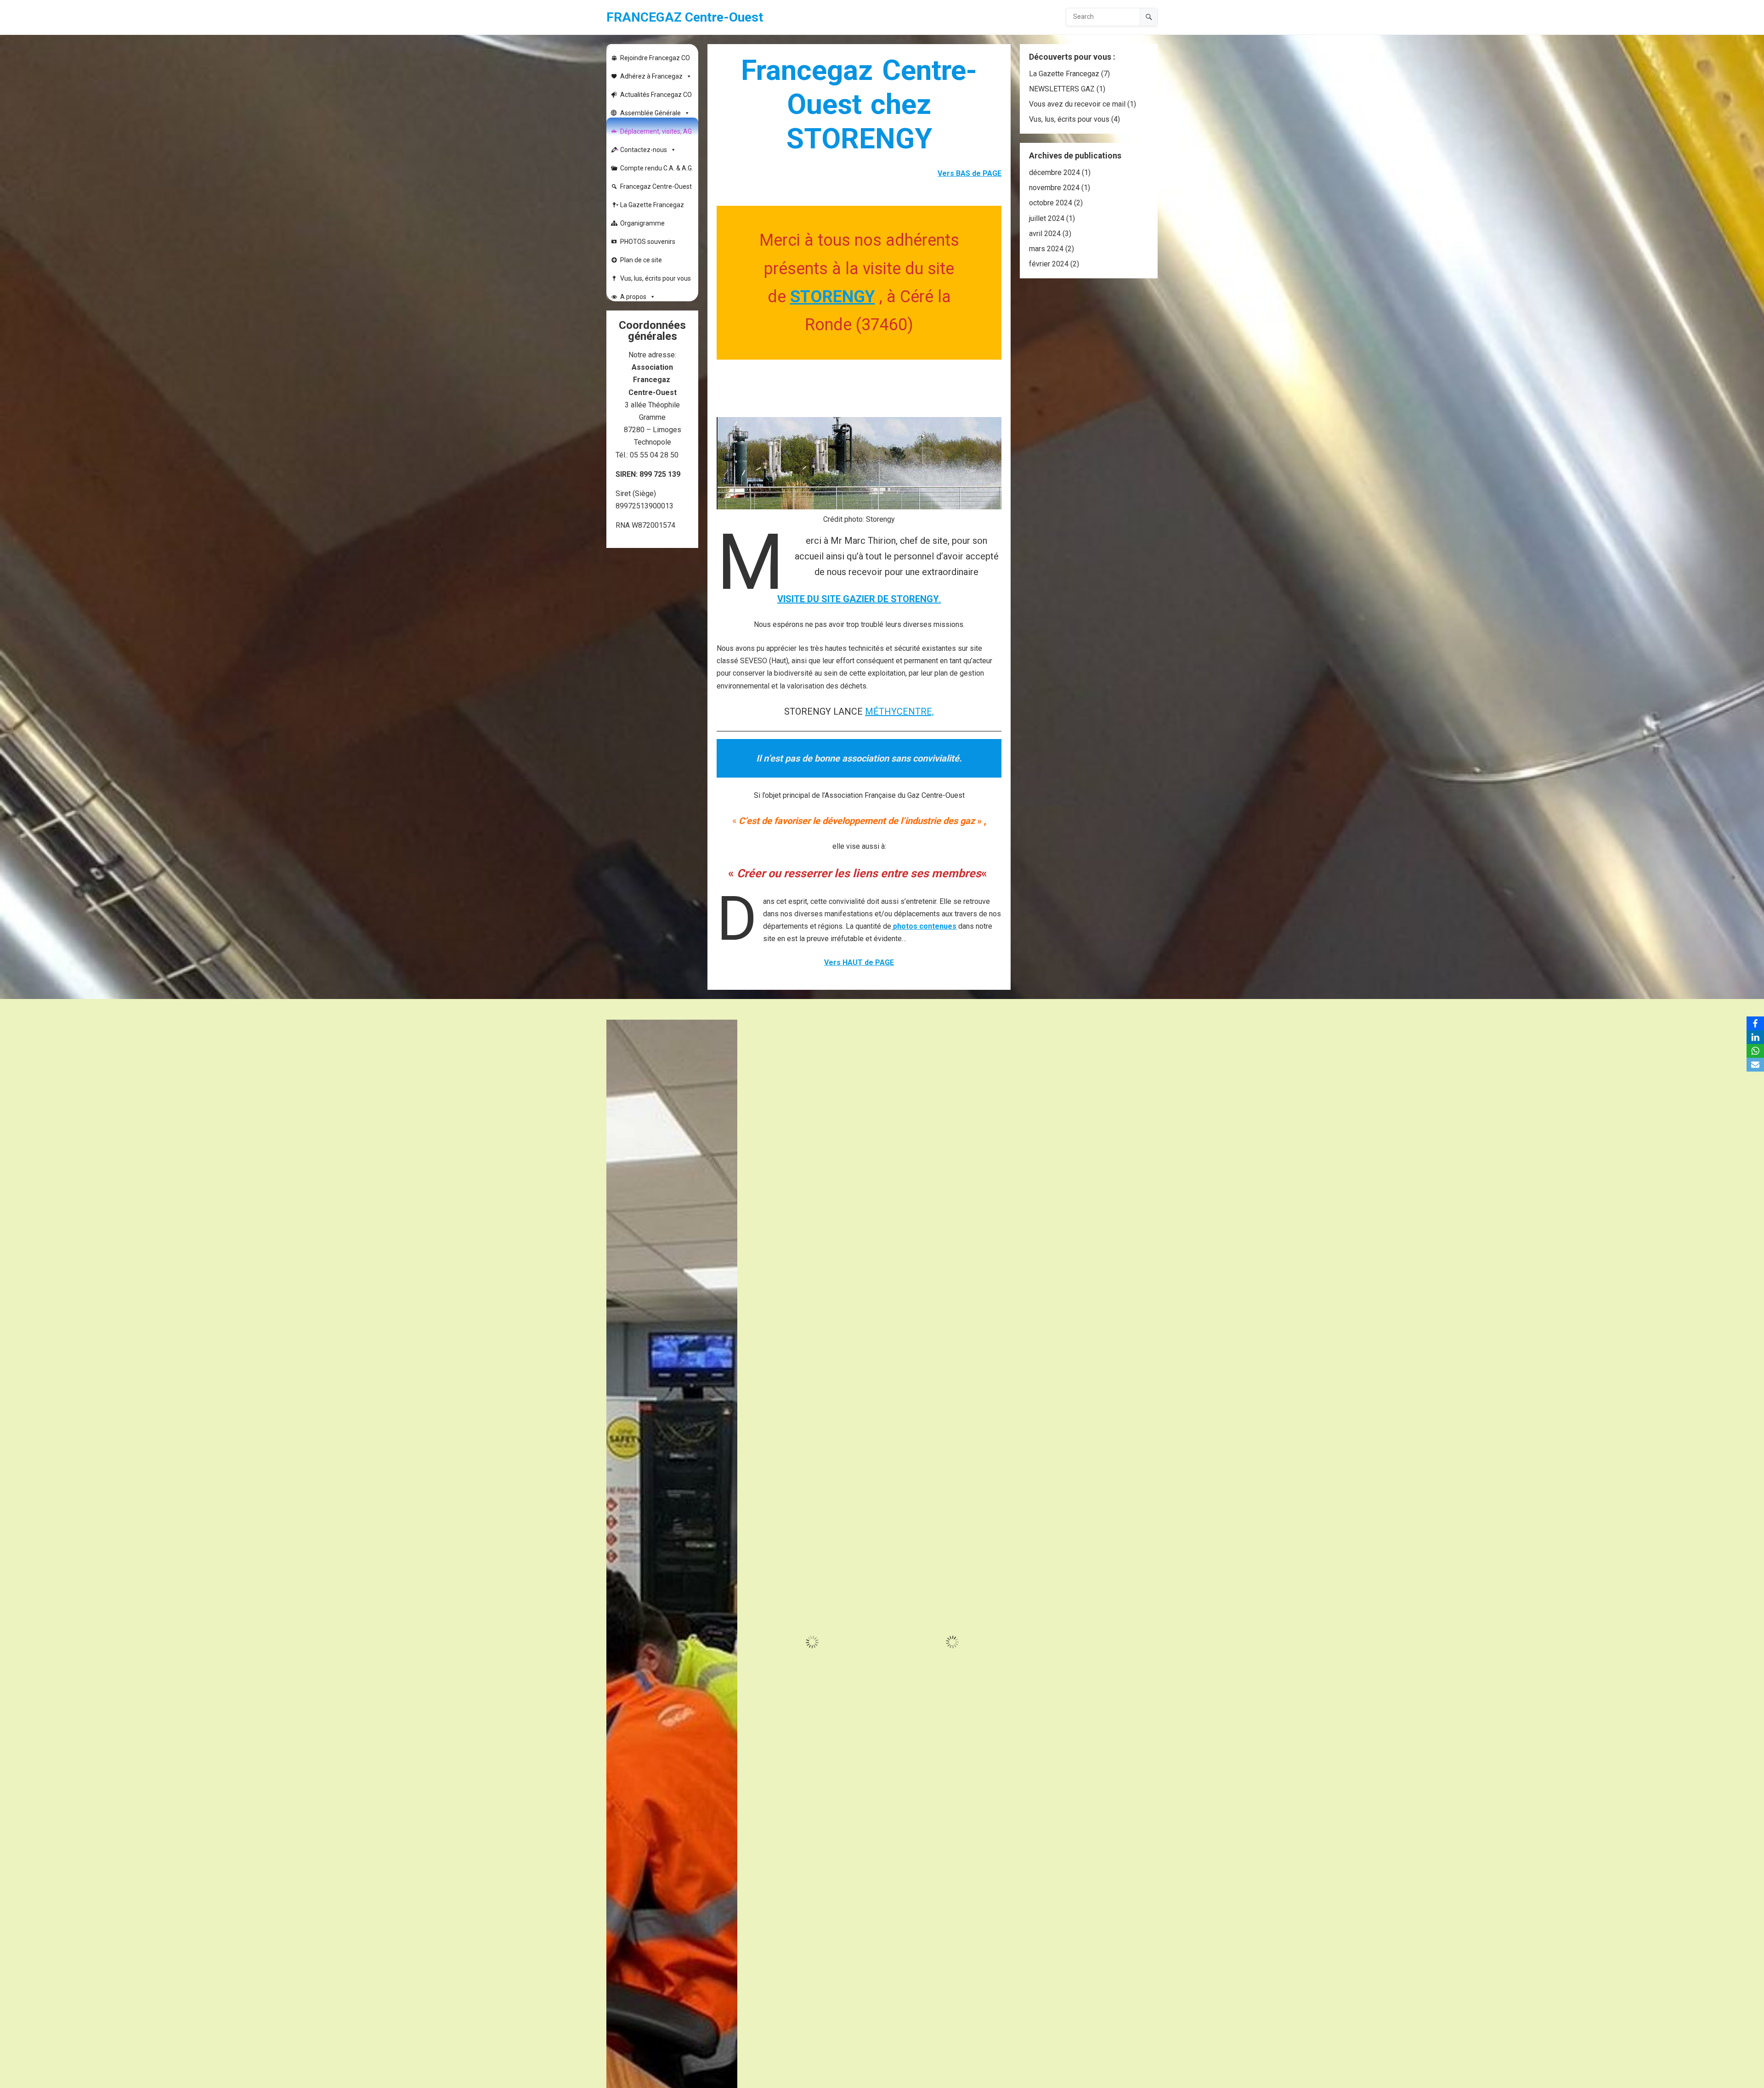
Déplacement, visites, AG (656, 131)
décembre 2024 (1054, 172)
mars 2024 (1046, 249)
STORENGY (833, 297)
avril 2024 (1045, 234)
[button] (729, 1028)
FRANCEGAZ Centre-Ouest (685, 17)
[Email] (1755, 1065)
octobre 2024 (1051, 203)
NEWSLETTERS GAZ (1062, 89)
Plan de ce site (641, 260)
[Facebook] (1755, 1023)
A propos (633, 297)
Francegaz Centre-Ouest (656, 186)
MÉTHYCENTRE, (899, 711)
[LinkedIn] (1755, 1037)
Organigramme (642, 223)
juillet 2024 (1047, 218)
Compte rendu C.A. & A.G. (657, 168)
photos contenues (925, 926)
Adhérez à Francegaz (651, 76)
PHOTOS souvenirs (648, 242)
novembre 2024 (1054, 188)
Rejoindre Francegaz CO (655, 58)
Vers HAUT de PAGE (859, 962)
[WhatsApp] (1755, 1051)
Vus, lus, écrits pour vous (656, 278)
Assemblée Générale (650, 113)
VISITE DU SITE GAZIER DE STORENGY (858, 599)
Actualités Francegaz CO (656, 95)
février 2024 (1049, 264)
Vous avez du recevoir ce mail (1077, 104)
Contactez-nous (644, 150)
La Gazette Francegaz (652, 205)
